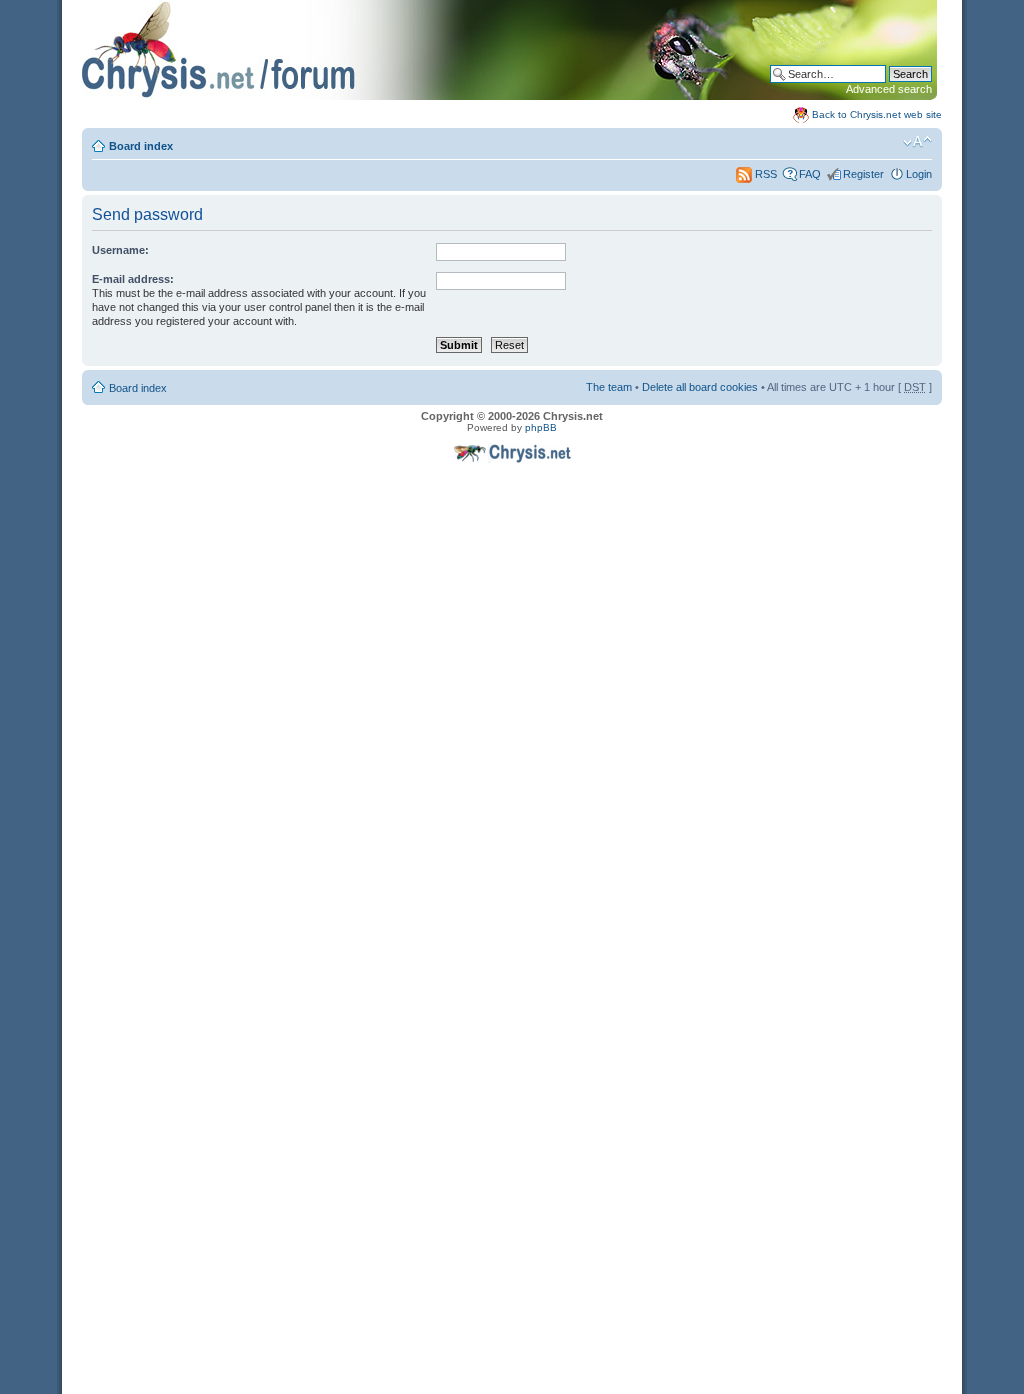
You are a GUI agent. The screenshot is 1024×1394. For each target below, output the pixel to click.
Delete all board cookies (700, 387)
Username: (120, 250)
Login (919, 174)
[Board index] (509, 96)
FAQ (810, 174)
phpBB (541, 427)
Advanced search (889, 89)
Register (863, 174)
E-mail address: (133, 279)
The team (609, 387)
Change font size (917, 142)
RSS (764, 174)
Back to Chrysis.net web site (877, 114)
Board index (141, 146)
